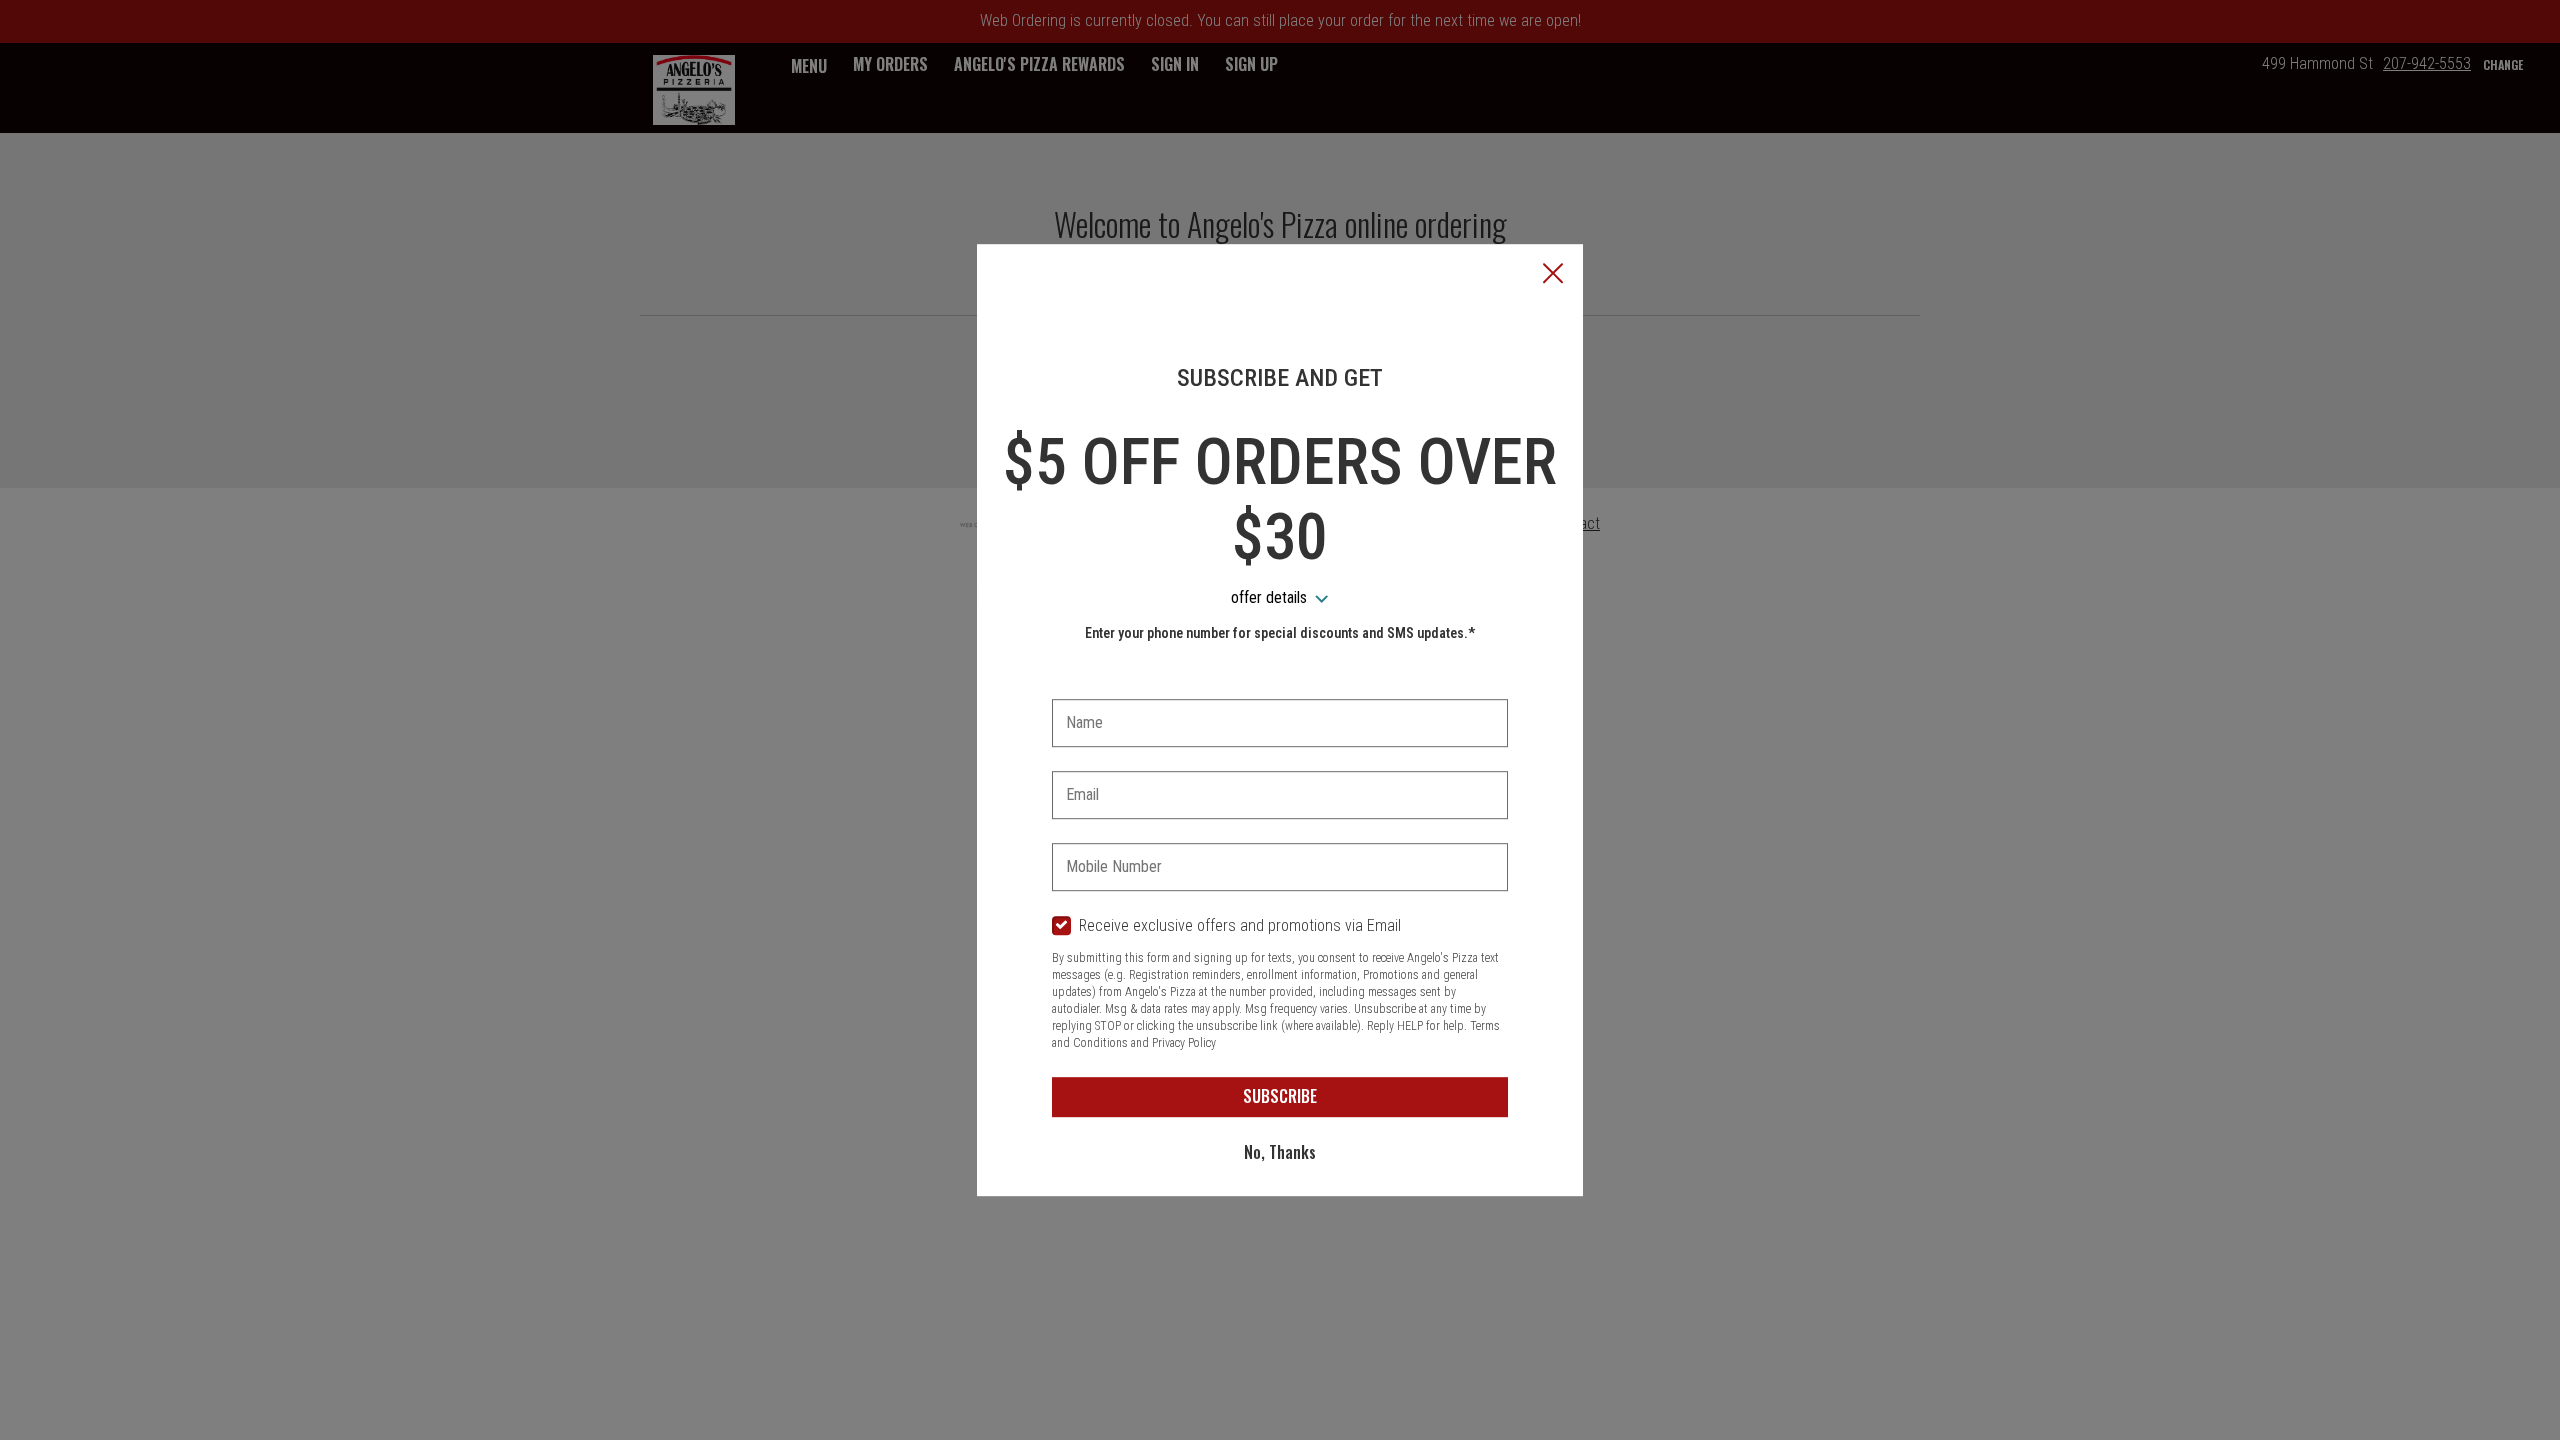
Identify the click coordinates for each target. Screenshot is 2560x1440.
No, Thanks (1280, 1152)
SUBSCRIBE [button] (1280, 1096)
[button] (1553, 275)
